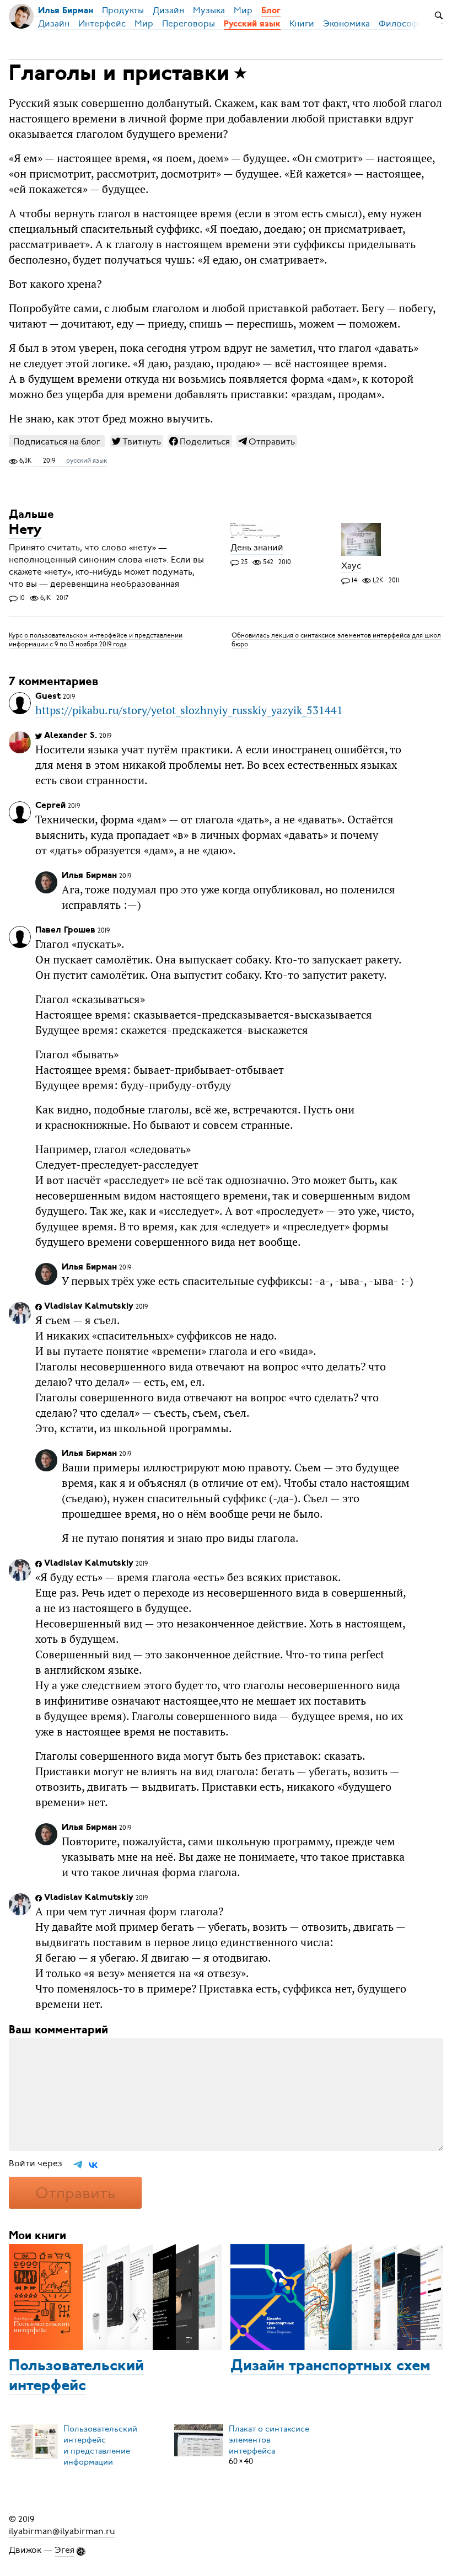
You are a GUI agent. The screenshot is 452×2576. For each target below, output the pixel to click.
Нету (25, 531)
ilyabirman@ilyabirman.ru (62, 2531)
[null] (137, 441)
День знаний (257, 548)
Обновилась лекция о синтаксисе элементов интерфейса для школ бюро (336, 639)
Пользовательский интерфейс (76, 2376)
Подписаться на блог (57, 441)
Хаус (351, 566)
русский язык (87, 460)
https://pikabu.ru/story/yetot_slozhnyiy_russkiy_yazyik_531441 (189, 710)
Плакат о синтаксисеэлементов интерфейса (269, 2439)
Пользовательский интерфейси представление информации (100, 2445)
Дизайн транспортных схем (330, 2366)
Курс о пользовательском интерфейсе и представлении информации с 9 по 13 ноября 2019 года (96, 639)
